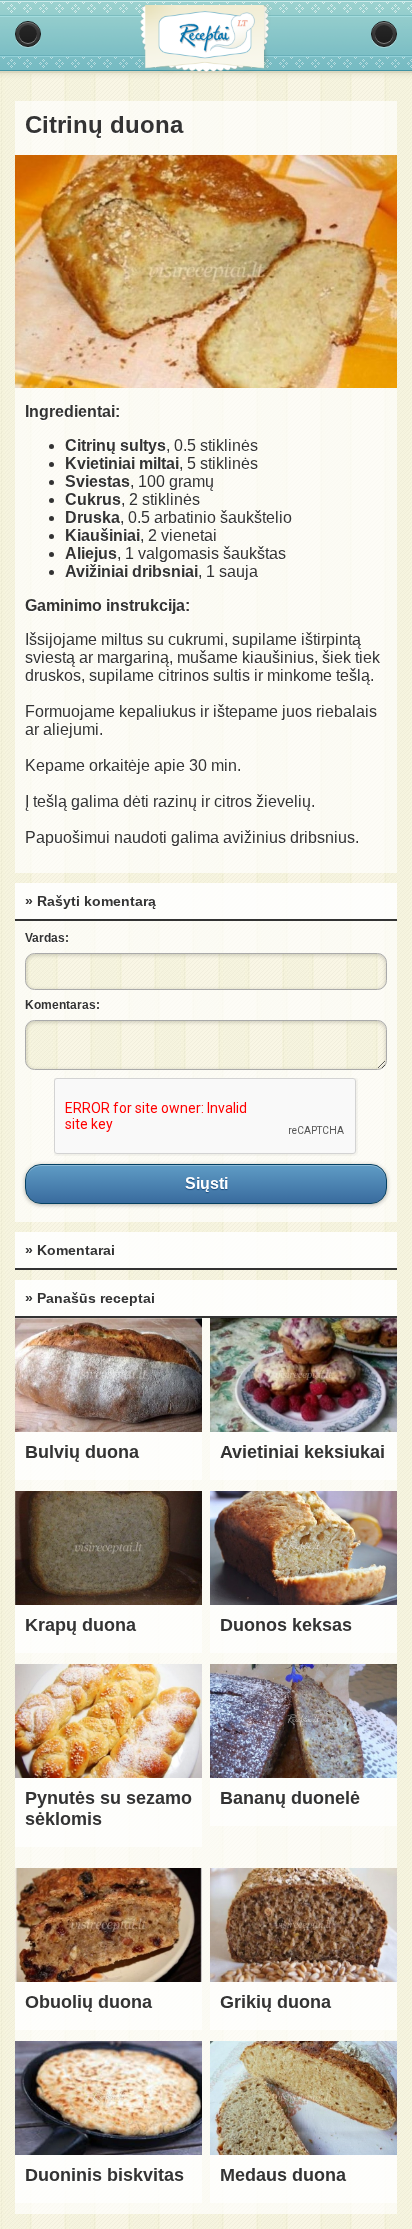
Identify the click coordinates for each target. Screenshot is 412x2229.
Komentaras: (62, 1005)
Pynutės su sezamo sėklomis (108, 1808)
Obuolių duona (88, 2002)
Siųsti (206, 1184)
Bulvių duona (82, 1452)
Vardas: (47, 938)
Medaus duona (283, 2175)
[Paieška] (384, 34)
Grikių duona (275, 2002)
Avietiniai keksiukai (302, 1452)
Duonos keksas (286, 1625)
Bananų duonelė (290, 1798)
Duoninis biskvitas (104, 2175)
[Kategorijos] (28, 34)
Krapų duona (80, 1625)
